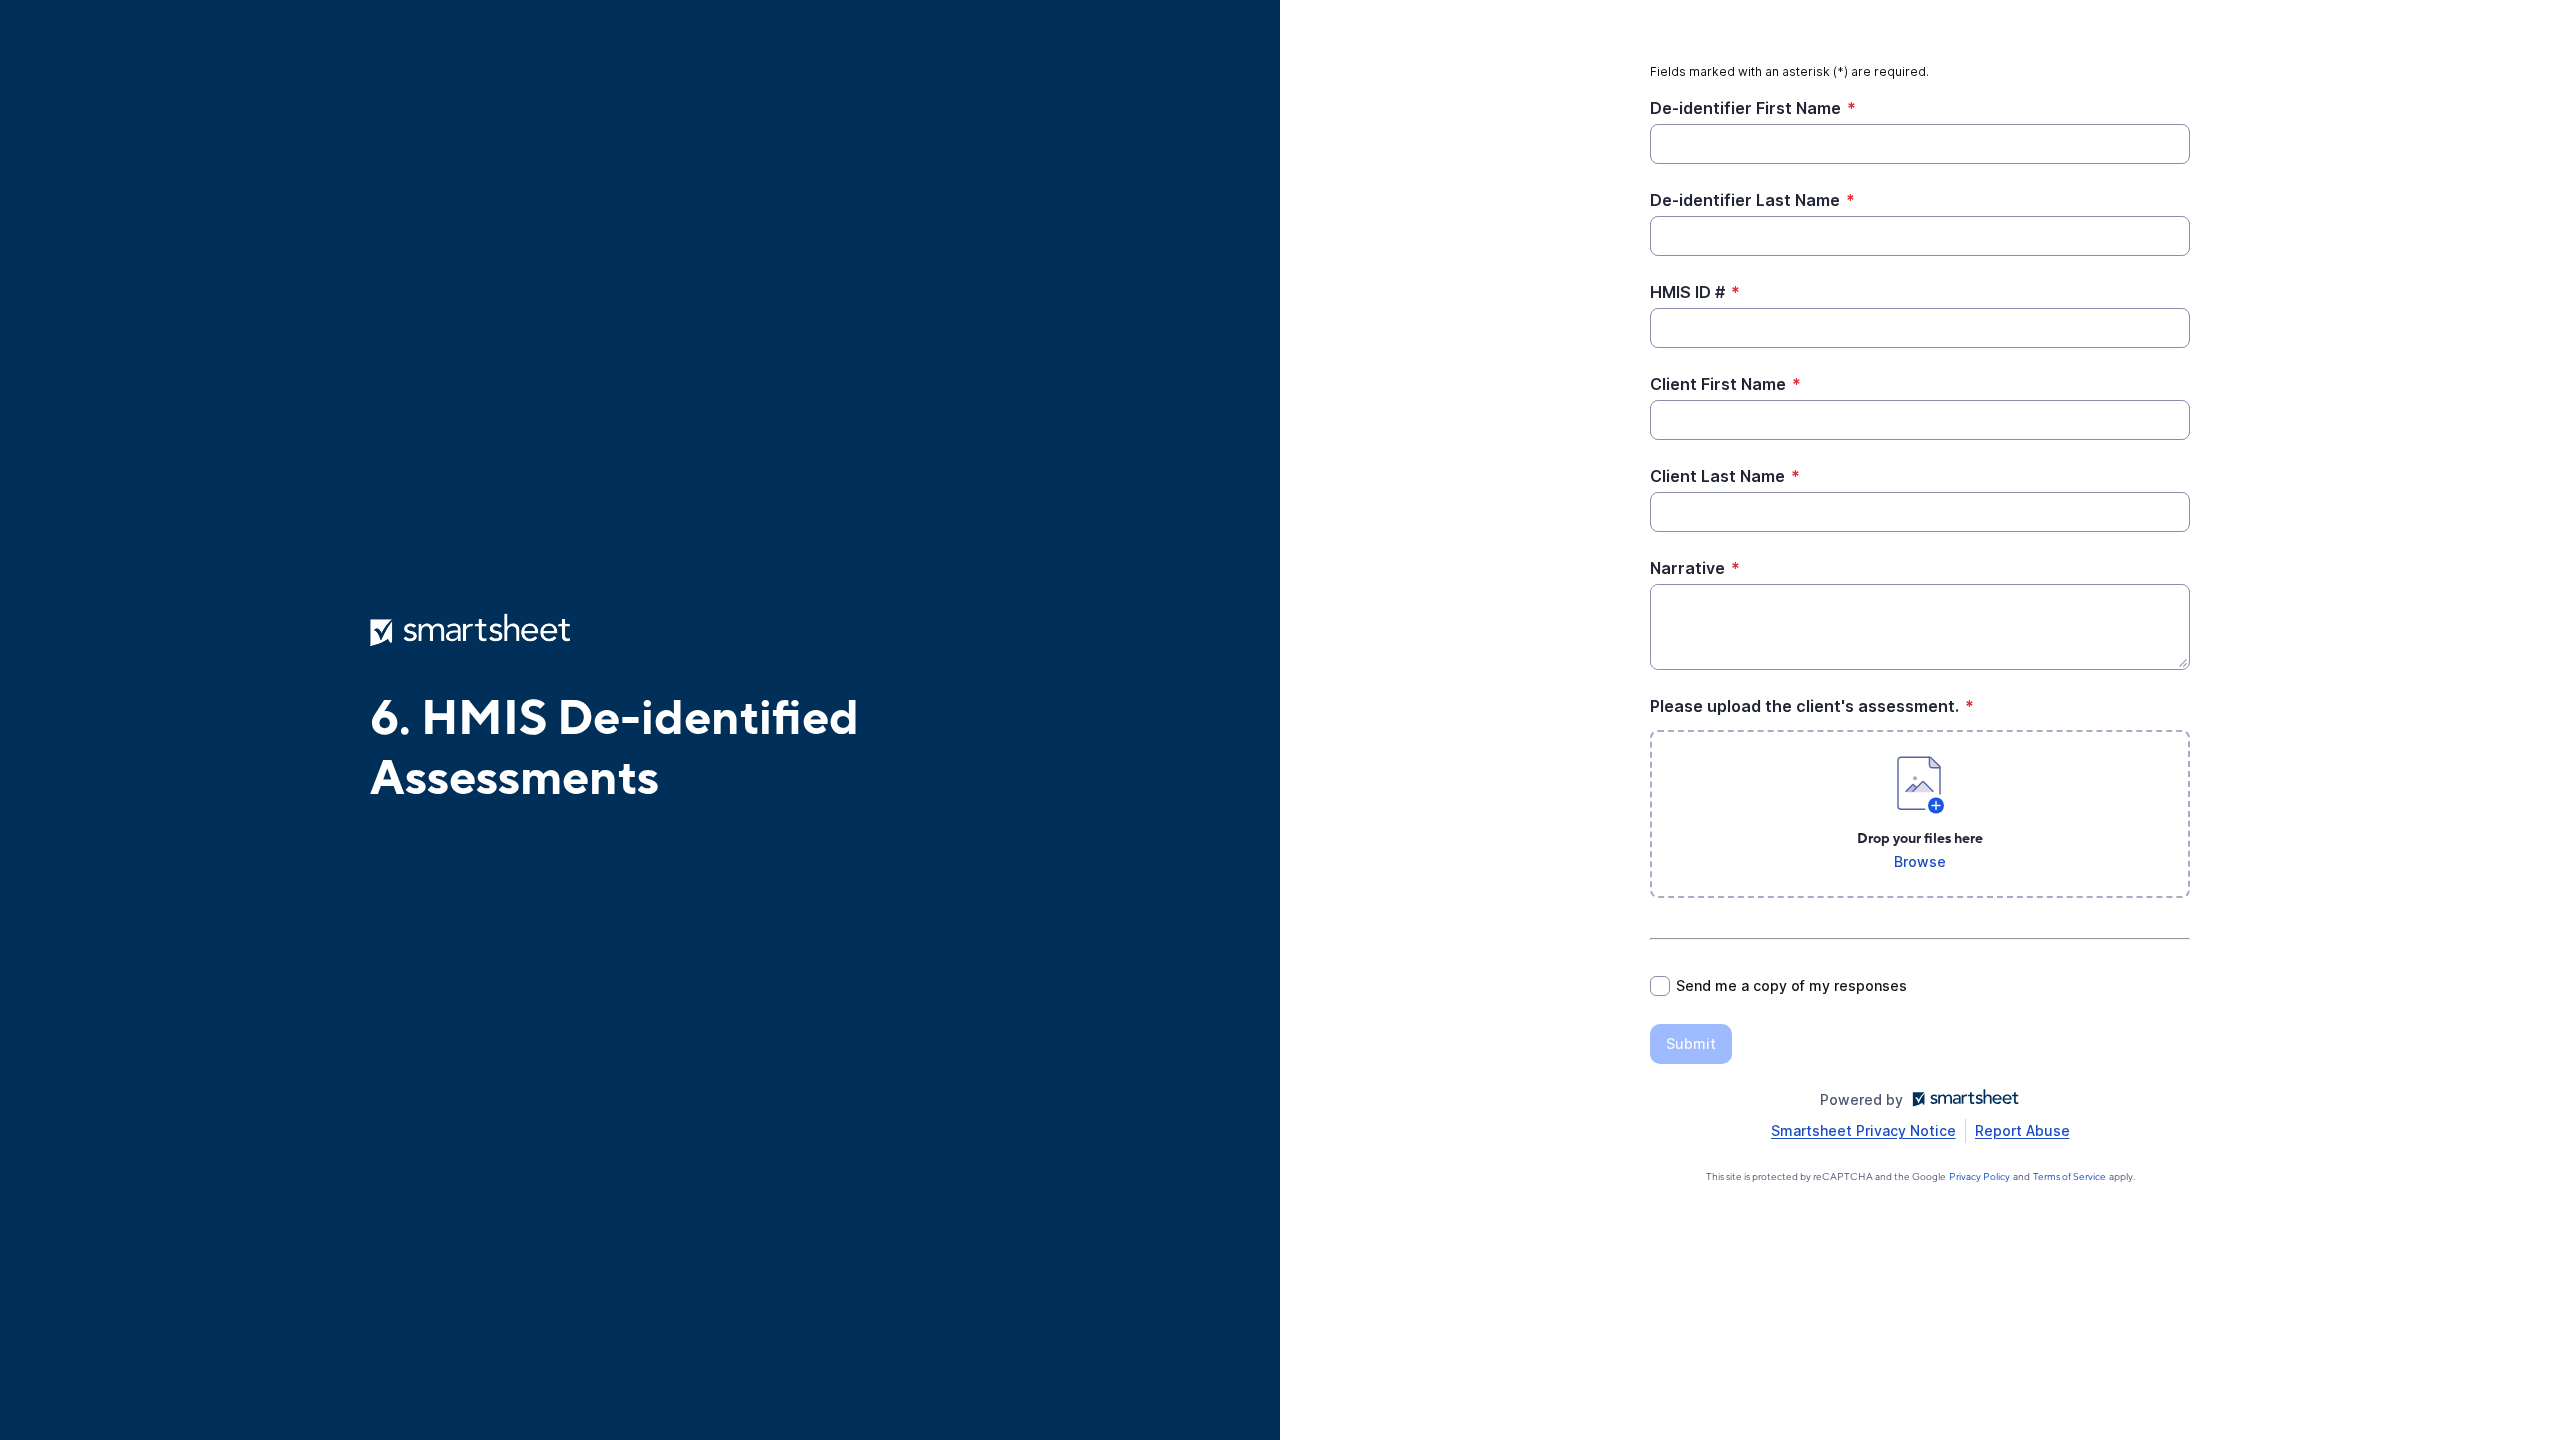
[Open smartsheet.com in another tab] (1961, 1099)
